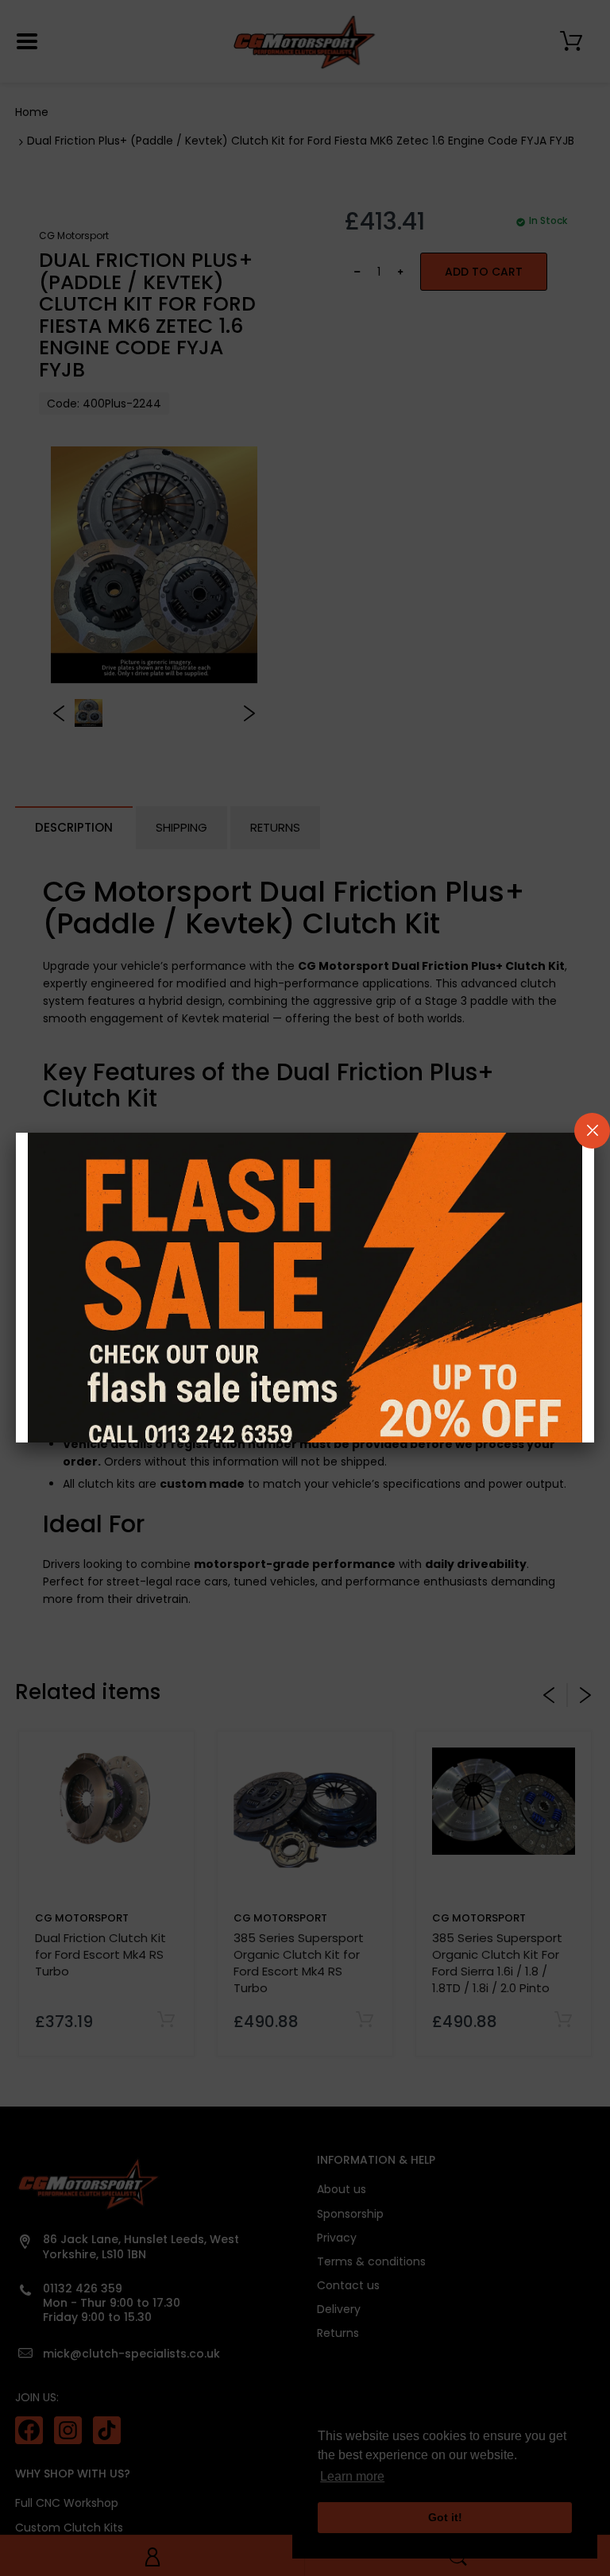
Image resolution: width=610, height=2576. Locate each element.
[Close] (592, 1131)
